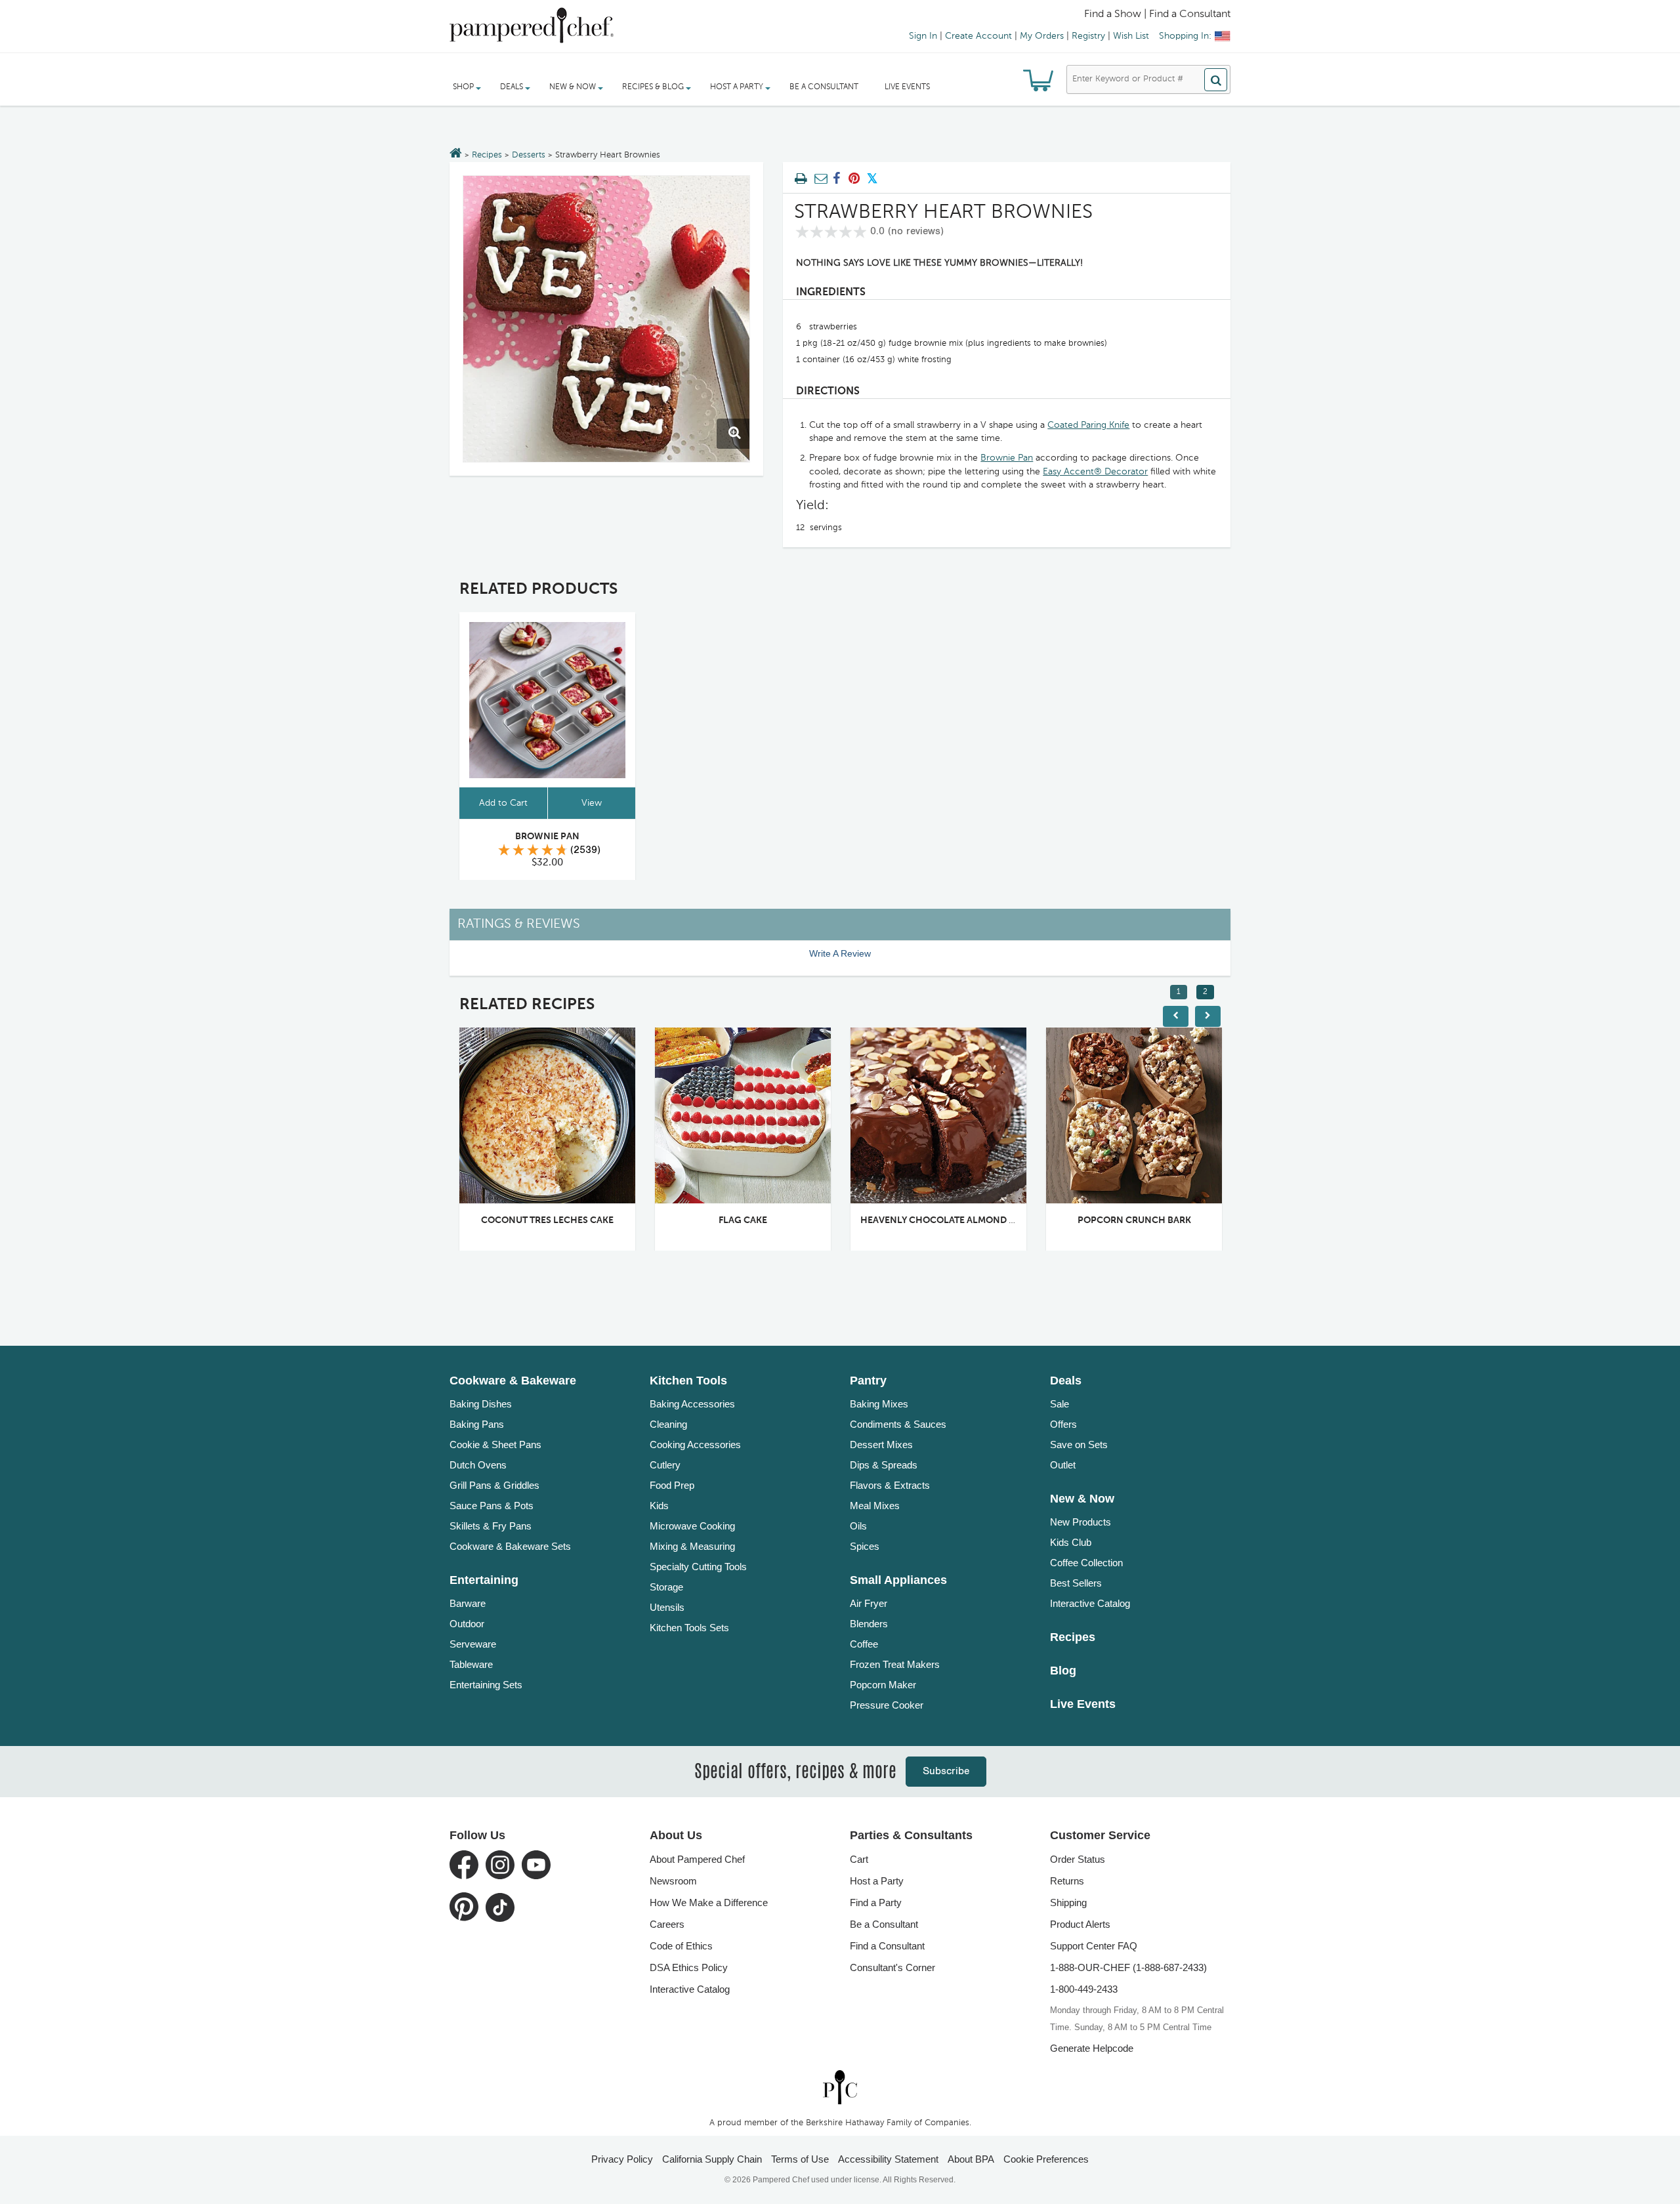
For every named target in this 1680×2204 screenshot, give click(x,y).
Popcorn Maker (883, 1685)
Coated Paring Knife (1088, 425)
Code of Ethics (681, 1946)
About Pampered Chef (697, 1859)
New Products (1081, 1522)
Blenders (869, 1624)
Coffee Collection (1086, 1563)
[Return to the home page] (456, 154)
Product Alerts (1080, 1924)
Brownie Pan (1007, 458)
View (592, 803)
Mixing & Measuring (692, 1546)
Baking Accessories (692, 1404)
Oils (858, 1526)
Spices (865, 1546)
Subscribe (946, 1771)
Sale (1060, 1404)
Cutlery (665, 1465)
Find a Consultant (887, 1946)
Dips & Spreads (884, 1465)
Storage (666, 1587)
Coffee (864, 1644)
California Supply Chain (712, 2159)
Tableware (471, 1664)
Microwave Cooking (692, 1526)
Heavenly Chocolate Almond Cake (946, 1220)
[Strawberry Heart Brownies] (606, 319)
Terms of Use (800, 2159)
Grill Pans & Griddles (494, 1485)
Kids (659, 1506)
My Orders (1042, 36)
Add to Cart (503, 803)
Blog (1063, 1671)
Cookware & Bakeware (513, 1381)
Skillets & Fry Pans (491, 1526)
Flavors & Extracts (890, 1485)
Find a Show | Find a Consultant (1157, 14)
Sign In (923, 36)
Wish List (1131, 36)
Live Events (907, 87)
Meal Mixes (875, 1506)
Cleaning (668, 1424)
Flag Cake (743, 1220)
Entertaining (484, 1580)
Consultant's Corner (892, 1967)
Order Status (1078, 1859)
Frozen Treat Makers (895, 1664)
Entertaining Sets (486, 1685)
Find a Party (876, 1903)
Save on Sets (1079, 1445)
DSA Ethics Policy (689, 1967)
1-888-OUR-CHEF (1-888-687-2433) (1128, 1967)
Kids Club (1071, 1542)
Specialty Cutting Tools (698, 1567)
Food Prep (672, 1485)
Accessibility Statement (888, 2159)
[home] (840, 2087)
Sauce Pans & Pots (492, 1506)
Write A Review (840, 953)
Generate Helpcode (1092, 2048)
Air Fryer (869, 1603)
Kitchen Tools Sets (689, 1628)
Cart (859, 1859)
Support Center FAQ (1094, 1946)
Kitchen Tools (688, 1381)
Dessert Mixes (881, 1445)
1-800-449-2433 (1084, 1989)
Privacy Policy (622, 2159)
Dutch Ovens (478, 1465)
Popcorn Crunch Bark (1134, 1220)
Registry (1088, 36)
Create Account (978, 36)
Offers (1063, 1424)
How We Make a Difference (709, 1903)
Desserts (529, 155)
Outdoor (467, 1624)
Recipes (487, 155)
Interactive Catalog (1090, 1603)
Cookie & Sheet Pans (495, 1445)
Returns (1067, 1881)
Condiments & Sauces (898, 1424)
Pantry (868, 1381)
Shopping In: (1185, 36)
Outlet (1063, 1465)
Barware (468, 1603)
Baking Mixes (879, 1404)
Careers (667, 1924)
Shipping (1068, 1903)
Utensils (667, 1607)
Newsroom (673, 1881)
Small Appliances (898, 1580)
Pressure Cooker (887, 1705)
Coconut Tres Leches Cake (547, 1220)
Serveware (473, 1644)
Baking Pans (477, 1424)
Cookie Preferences (1046, 2159)
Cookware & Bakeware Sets (510, 1546)
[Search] (1216, 80)
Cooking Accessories (695, 1445)
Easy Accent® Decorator (1095, 472)
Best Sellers (1076, 1583)
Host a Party (877, 1881)
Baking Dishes (481, 1404)
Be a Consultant (824, 87)
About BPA (971, 2159)
